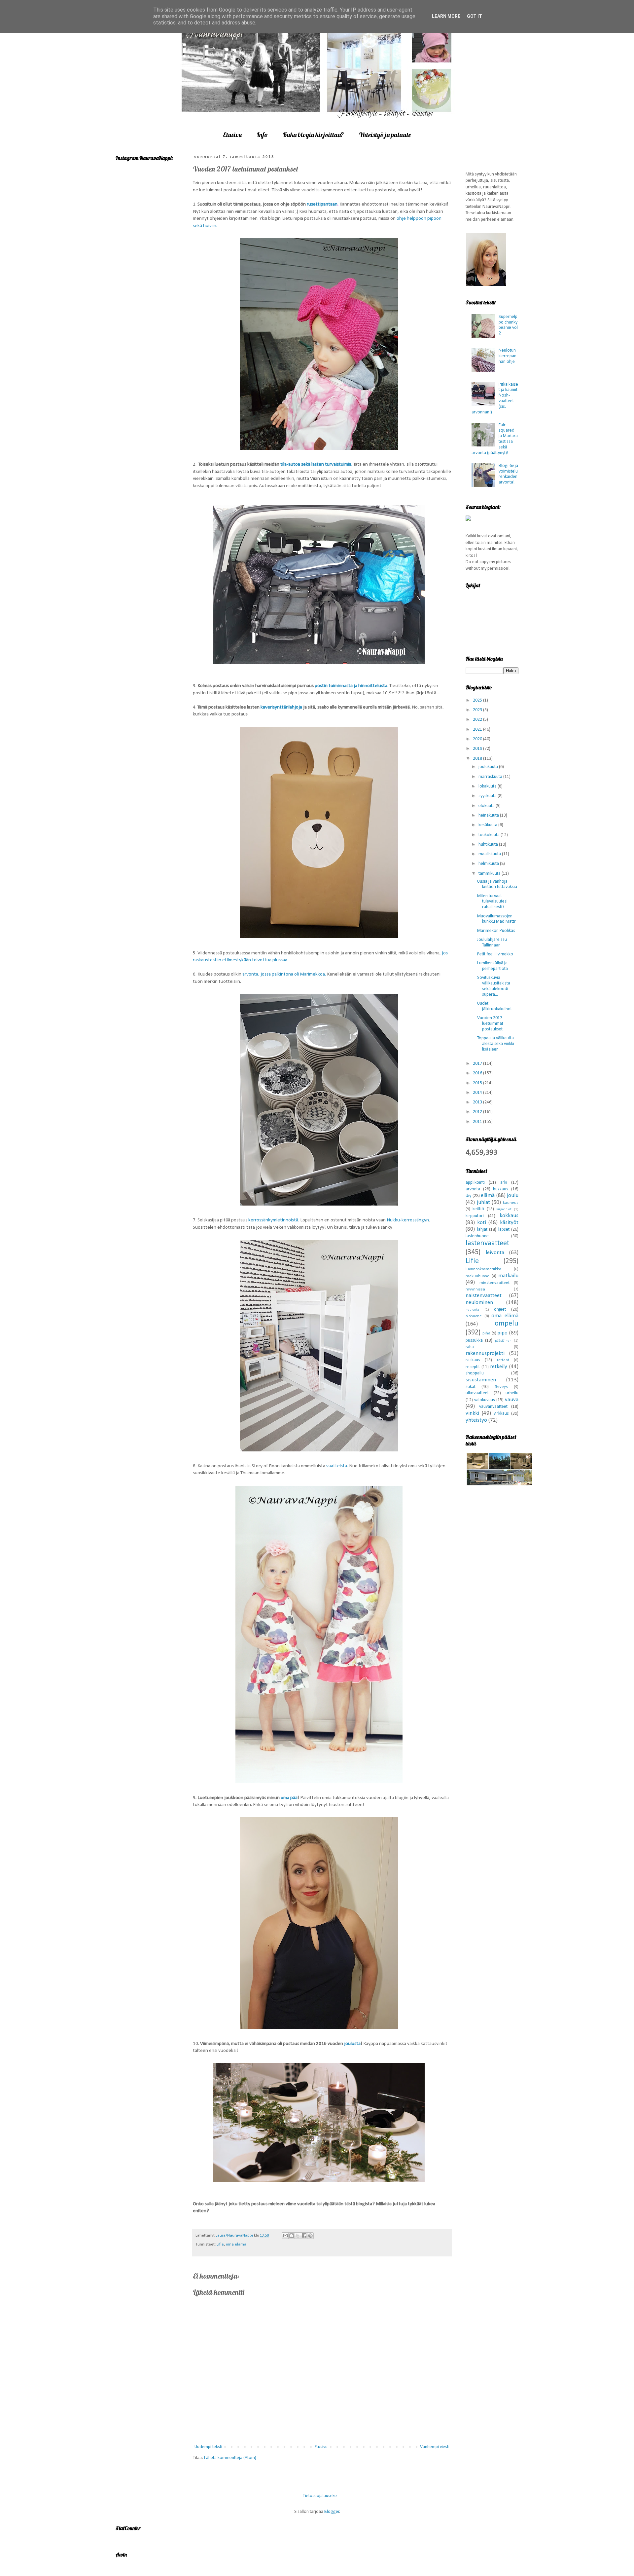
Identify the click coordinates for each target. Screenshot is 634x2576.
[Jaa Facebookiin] (304, 2236)
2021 (478, 730)
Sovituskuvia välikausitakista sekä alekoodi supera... (494, 986)
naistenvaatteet (484, 1296)
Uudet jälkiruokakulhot (494, 1006)
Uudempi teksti (208, 2447)
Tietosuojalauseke (320, 2496)
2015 (478, 1083)
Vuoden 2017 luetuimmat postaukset (490, 1024)
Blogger (332, 2512)
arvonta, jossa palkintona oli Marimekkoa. (284, 974)
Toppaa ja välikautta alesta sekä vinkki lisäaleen (496, 1044)
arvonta (473, 1189)
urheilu (512, 1393)
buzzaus (501, 1189)
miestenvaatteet (494, 1283)
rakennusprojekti (485, 1353)
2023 (478, 710)
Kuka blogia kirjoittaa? (313, 135)
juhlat (483, 1202)
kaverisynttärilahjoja (282, 707)
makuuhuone (477, 1276)
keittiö (478, 1209)
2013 (478, 1102)
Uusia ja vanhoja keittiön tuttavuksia (497, 884)
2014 (478, 1093)
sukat (471, 1387)
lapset (504, 1230)
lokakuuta (488, 786)
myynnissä (475, 1289)
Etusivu (232, 135)
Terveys (501, 1387)
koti (482, 1223)
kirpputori (475, 1216)
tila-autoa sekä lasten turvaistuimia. (316, 464)
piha (486, 1333)
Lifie (220, 2245)
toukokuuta (490, 835)
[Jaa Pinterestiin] (310, 2236)
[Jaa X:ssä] (298, 2236)
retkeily (499, 1367)
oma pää (289, 1798)
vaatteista (337, 1466)
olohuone (474, 1316)
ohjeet (500, 1309)
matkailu (508, 1276)
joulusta (352, 2044)
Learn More (446, 16)
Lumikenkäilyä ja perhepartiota (493, 966)
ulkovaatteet (477, 1393)
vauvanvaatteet (493, 1407)
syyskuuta (488, 796)
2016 (478, 1073)
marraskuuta (491, 777)
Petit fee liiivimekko (495, 954)
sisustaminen (481, 1380)
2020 (478, 739)
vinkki (472, 1413)
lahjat (482, 1230)
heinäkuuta (489, 815)
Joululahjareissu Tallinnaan (492, 942)
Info (262, 135)
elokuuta (487, 806)
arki (504, 1183)
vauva (512, 1400)
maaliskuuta (490, 854)
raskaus (473, 1360)
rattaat (503, 1360)
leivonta (495, 1253)
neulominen (479, 1303)
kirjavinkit (504, 1209)
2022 (478, 720)
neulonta (472, 1310)
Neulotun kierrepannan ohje (508, 356)
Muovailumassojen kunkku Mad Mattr (496, 919)
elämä (488, 1195)
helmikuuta (489, 864)
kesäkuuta (488, 825)
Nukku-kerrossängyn (408, 1220)
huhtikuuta (489, 845)
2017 (478, 1064)
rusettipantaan (322, 204)
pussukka (474, 1341)
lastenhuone (477, 1236)
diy (468, 1196)
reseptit (473, 1367)
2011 (478, 1122)
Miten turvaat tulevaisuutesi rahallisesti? (492, 902)
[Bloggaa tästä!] (292, 2236)
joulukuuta (489, 767)
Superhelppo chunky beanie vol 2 (508, 325)
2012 (478, 1112)
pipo (502, 1333)
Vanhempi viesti (435, 2447)
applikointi (475, 1183)
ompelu (507, 1324)
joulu (513, 1195)
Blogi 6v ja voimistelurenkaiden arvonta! (508, 474)
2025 (478, 700)
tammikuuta (490, 874)
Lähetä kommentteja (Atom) (230, 2458)
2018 (478, 759)
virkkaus (501, 1414)
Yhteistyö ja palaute (385, 135)
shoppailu (475, 1373)
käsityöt (509, 1223)
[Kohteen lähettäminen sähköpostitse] (285, 2236)
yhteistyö (476, 1420)
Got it (475, 16)
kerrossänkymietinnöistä (273, 1220)
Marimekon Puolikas (496, 931)
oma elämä (236, 2245)
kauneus (511, 1203)
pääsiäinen (503, 1341)
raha (470, 1347)
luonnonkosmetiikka (483, 1269)
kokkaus (509, 1216)
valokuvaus (485, 1400)
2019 (478, 749)
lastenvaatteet (487, 1243)
